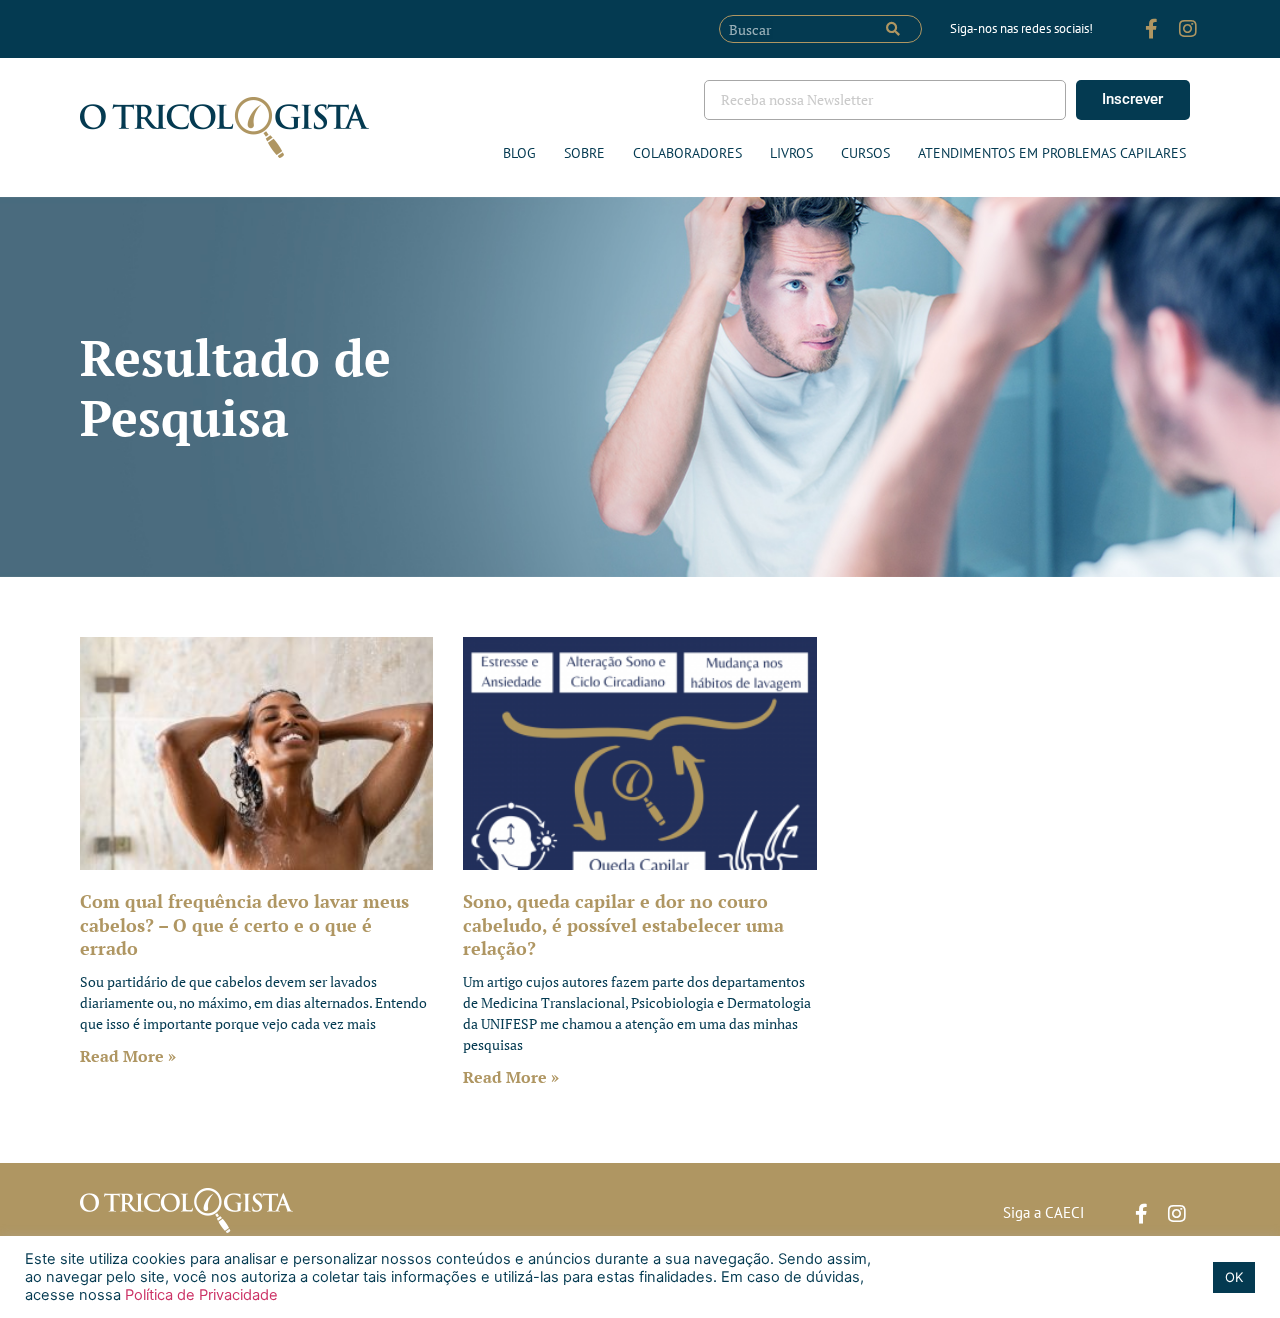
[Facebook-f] (1152, 29)
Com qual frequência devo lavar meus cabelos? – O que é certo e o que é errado (244, 924)
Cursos (865, 153)
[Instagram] (1188, 29)
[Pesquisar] (893, 29)
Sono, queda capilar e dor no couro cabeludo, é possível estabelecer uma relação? (623, 924)
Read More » (128, 1056)
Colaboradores (687, 153)
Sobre (584, 153)
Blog (519, 153)
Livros (791, 153)
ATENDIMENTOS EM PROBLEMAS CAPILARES (1052, 153)
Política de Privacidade (199, 1295)
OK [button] (1234, 1277)
